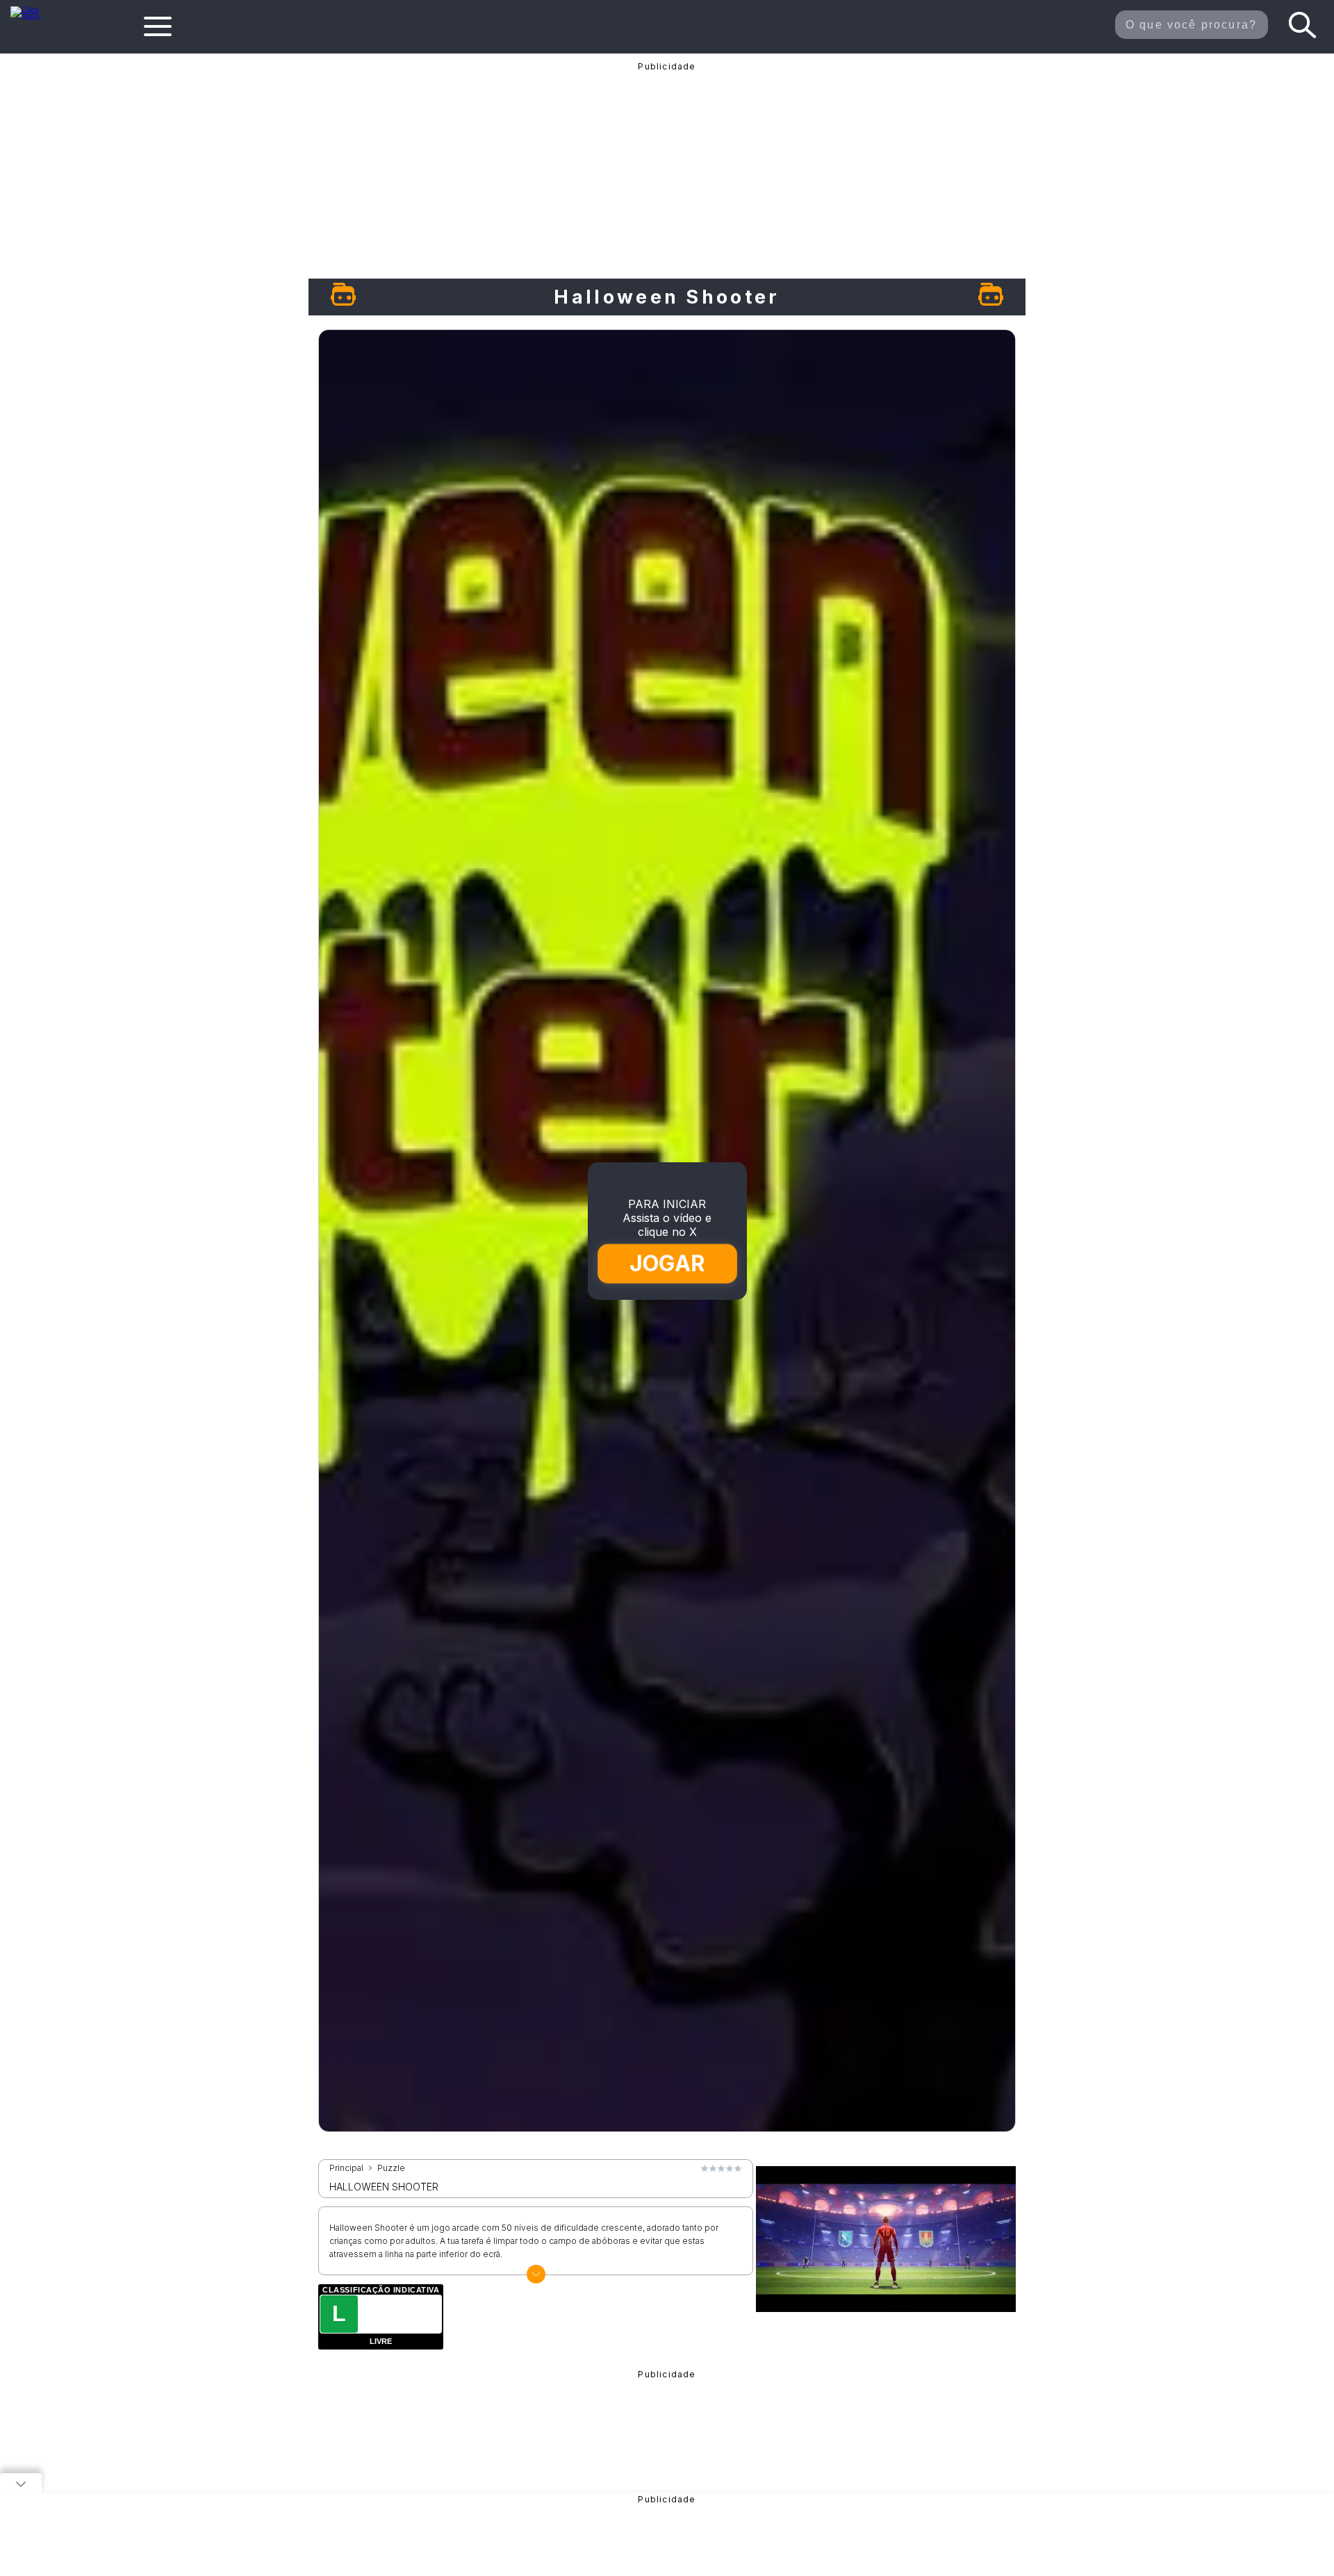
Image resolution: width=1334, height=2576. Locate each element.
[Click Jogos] (34, 17)
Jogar (668, 1263)
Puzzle (391, 2168)
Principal (346, 2168)
